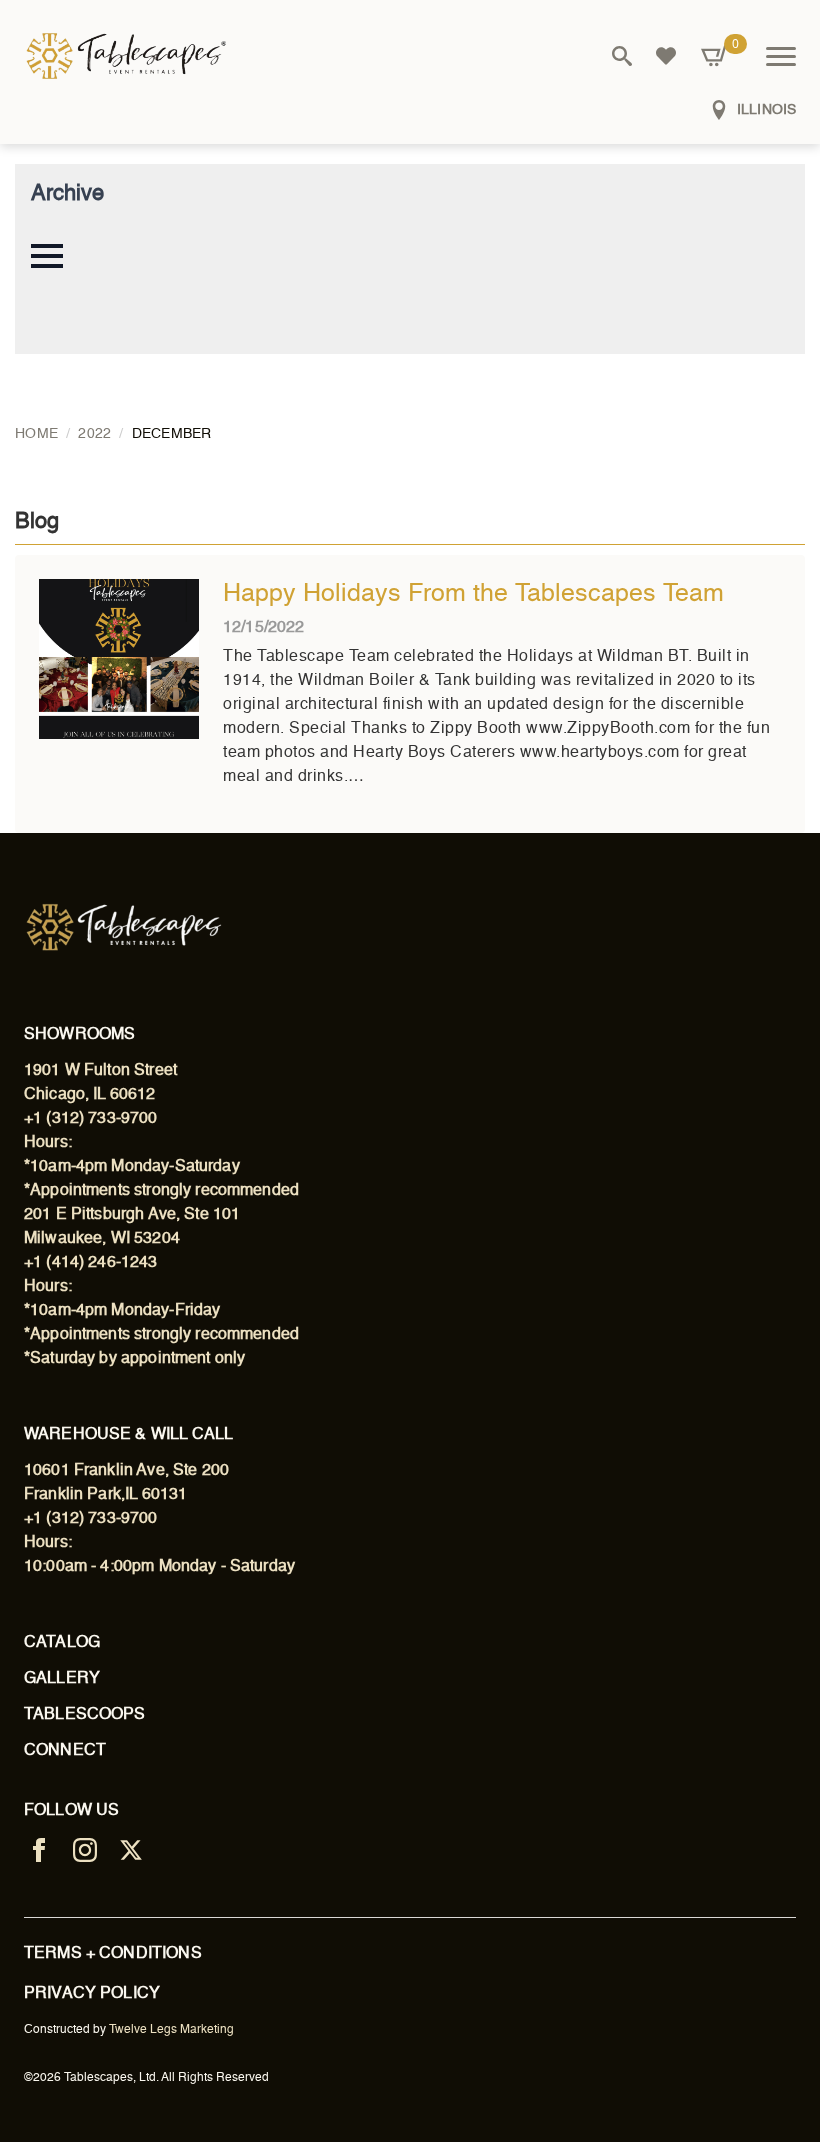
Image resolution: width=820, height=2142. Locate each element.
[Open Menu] (781, 56)
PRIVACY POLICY (92, 1994)
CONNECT (65, 1751)
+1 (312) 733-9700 (91, 1119)
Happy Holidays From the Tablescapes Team (473, 594)
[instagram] (85, 1850)
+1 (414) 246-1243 (91, 1263)
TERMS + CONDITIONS (113, 1954)
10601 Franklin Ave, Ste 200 (126, 1471)
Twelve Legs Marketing (171, 2030)
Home (36, 434)
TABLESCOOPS (85, 1715)
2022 (94, 434)
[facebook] (39, 1850)
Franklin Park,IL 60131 (105, 1495)
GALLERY (62, 1679)
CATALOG (62, 1643)
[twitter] (131, 1850)
